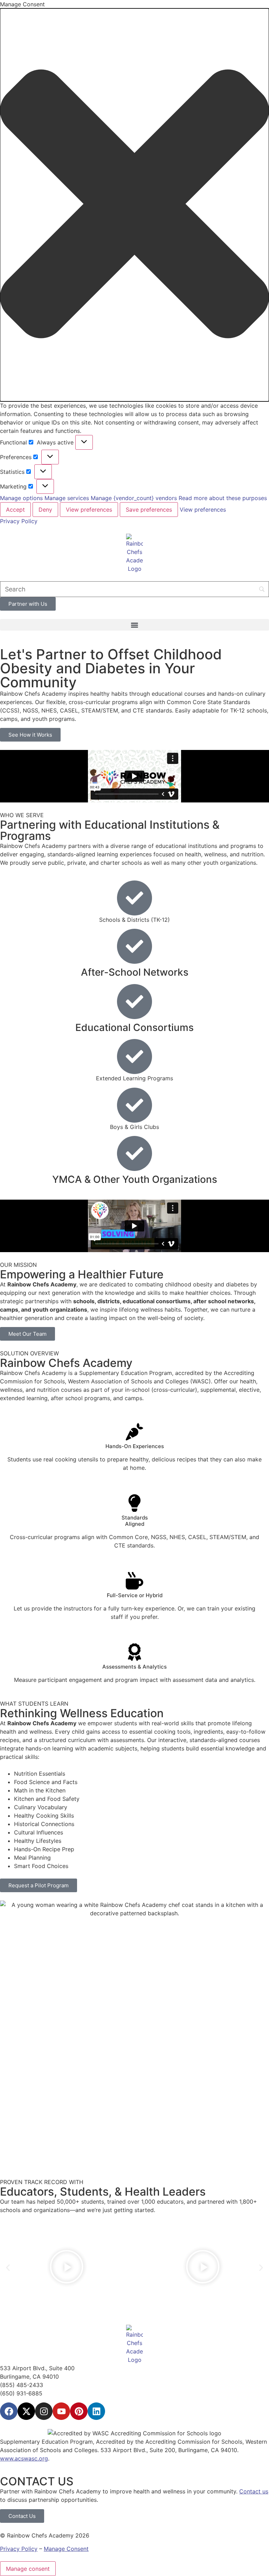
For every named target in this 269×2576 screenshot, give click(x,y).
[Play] (66, 2268)
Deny (45, 510)
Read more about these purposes (223, 498)
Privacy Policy (19, 521)
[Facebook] (9, 2411)
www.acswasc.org (24, 2458)
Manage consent (28, 2569)
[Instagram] (44, 2411)
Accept (15, 510)
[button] (134, 205)
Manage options (21, 498)
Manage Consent (66, 2549)
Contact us (254, 2491)
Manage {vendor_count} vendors (134, 498)
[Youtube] (61, 2411)
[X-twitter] (26, 2411)
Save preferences (149, 510)
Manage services (67, 498)
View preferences (89, 510)
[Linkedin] (96, 2411)
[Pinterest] (79, 2411)
